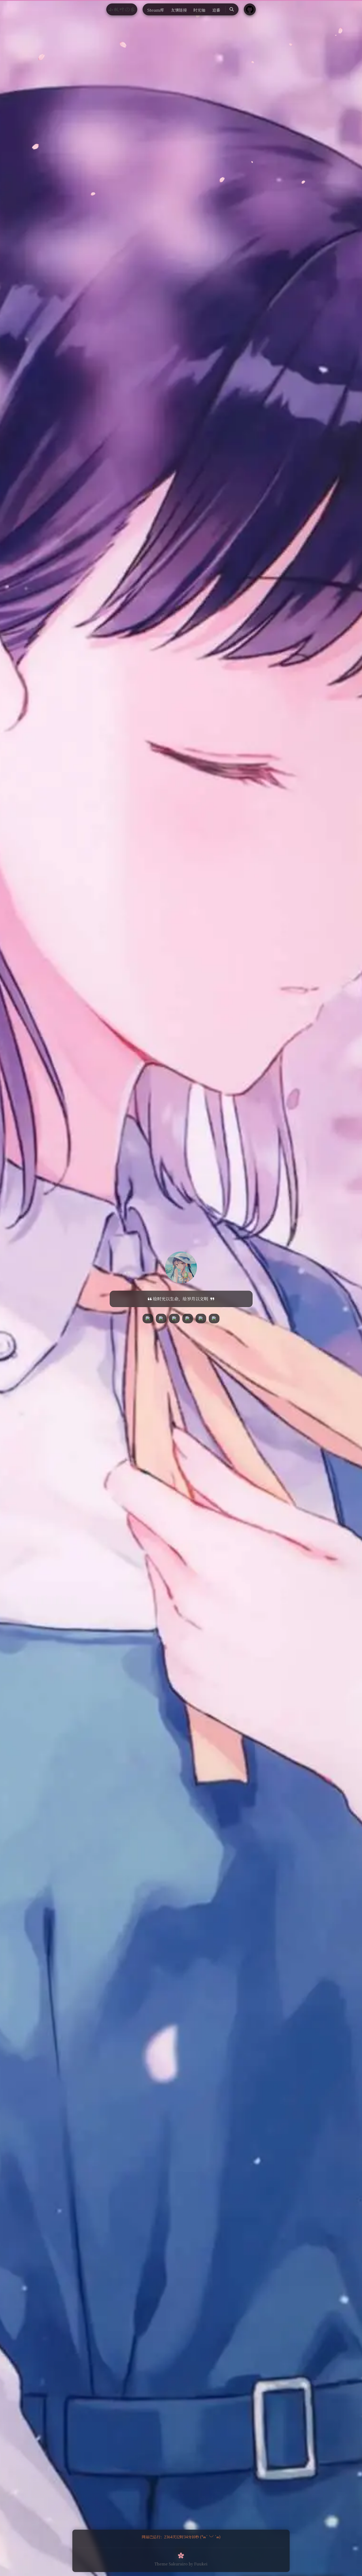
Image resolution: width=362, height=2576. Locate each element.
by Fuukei (198, 2564)
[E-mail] (214, 1318)
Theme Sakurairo (171, 2564)
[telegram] (174, 1318)
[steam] (188, 1318)
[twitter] (201, 1318)
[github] (161, 1318)
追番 (216, 10)
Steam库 (156, 10)
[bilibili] (148, 1318)
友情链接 (179, 10)
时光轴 (199, 10)
